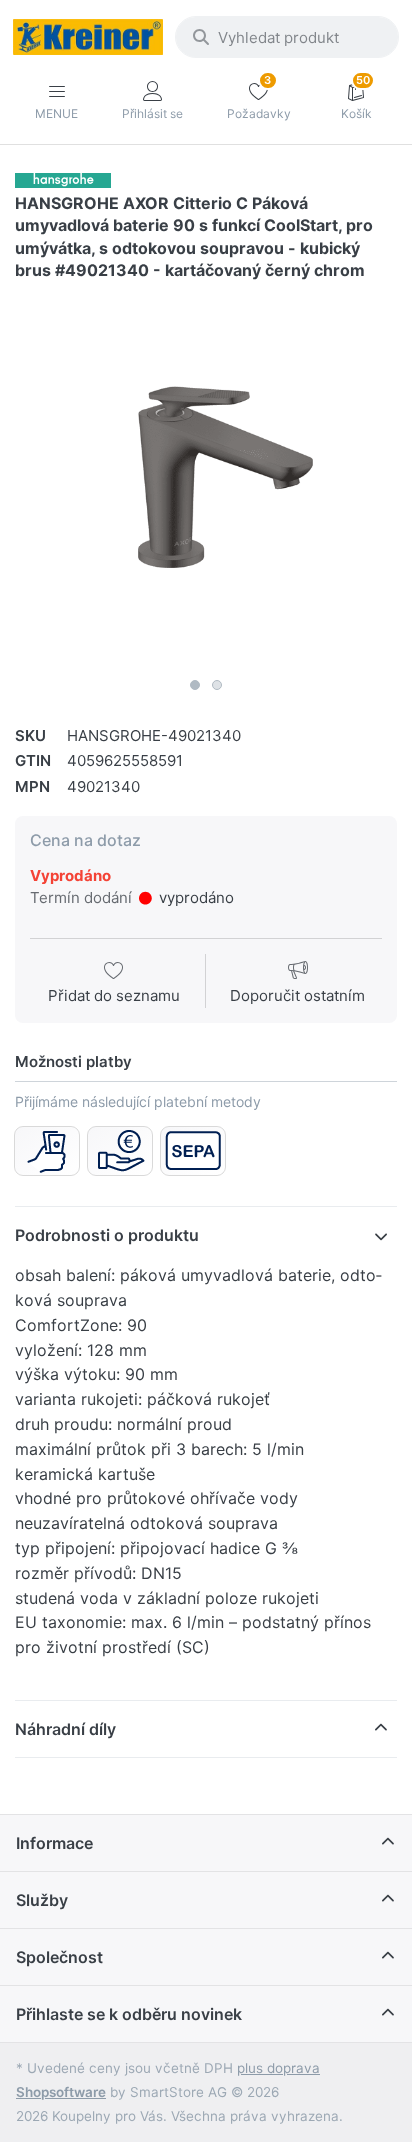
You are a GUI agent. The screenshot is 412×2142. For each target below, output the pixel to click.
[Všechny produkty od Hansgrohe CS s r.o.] (63, 179)
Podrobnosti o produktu (107, 1235)
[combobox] (287, 37)
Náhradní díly (65, 1729)
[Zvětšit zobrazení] (206, 477)
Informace (54, 1843)
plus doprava (278, 2068)
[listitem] (206, 477)
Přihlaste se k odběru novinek (129, 2014)
